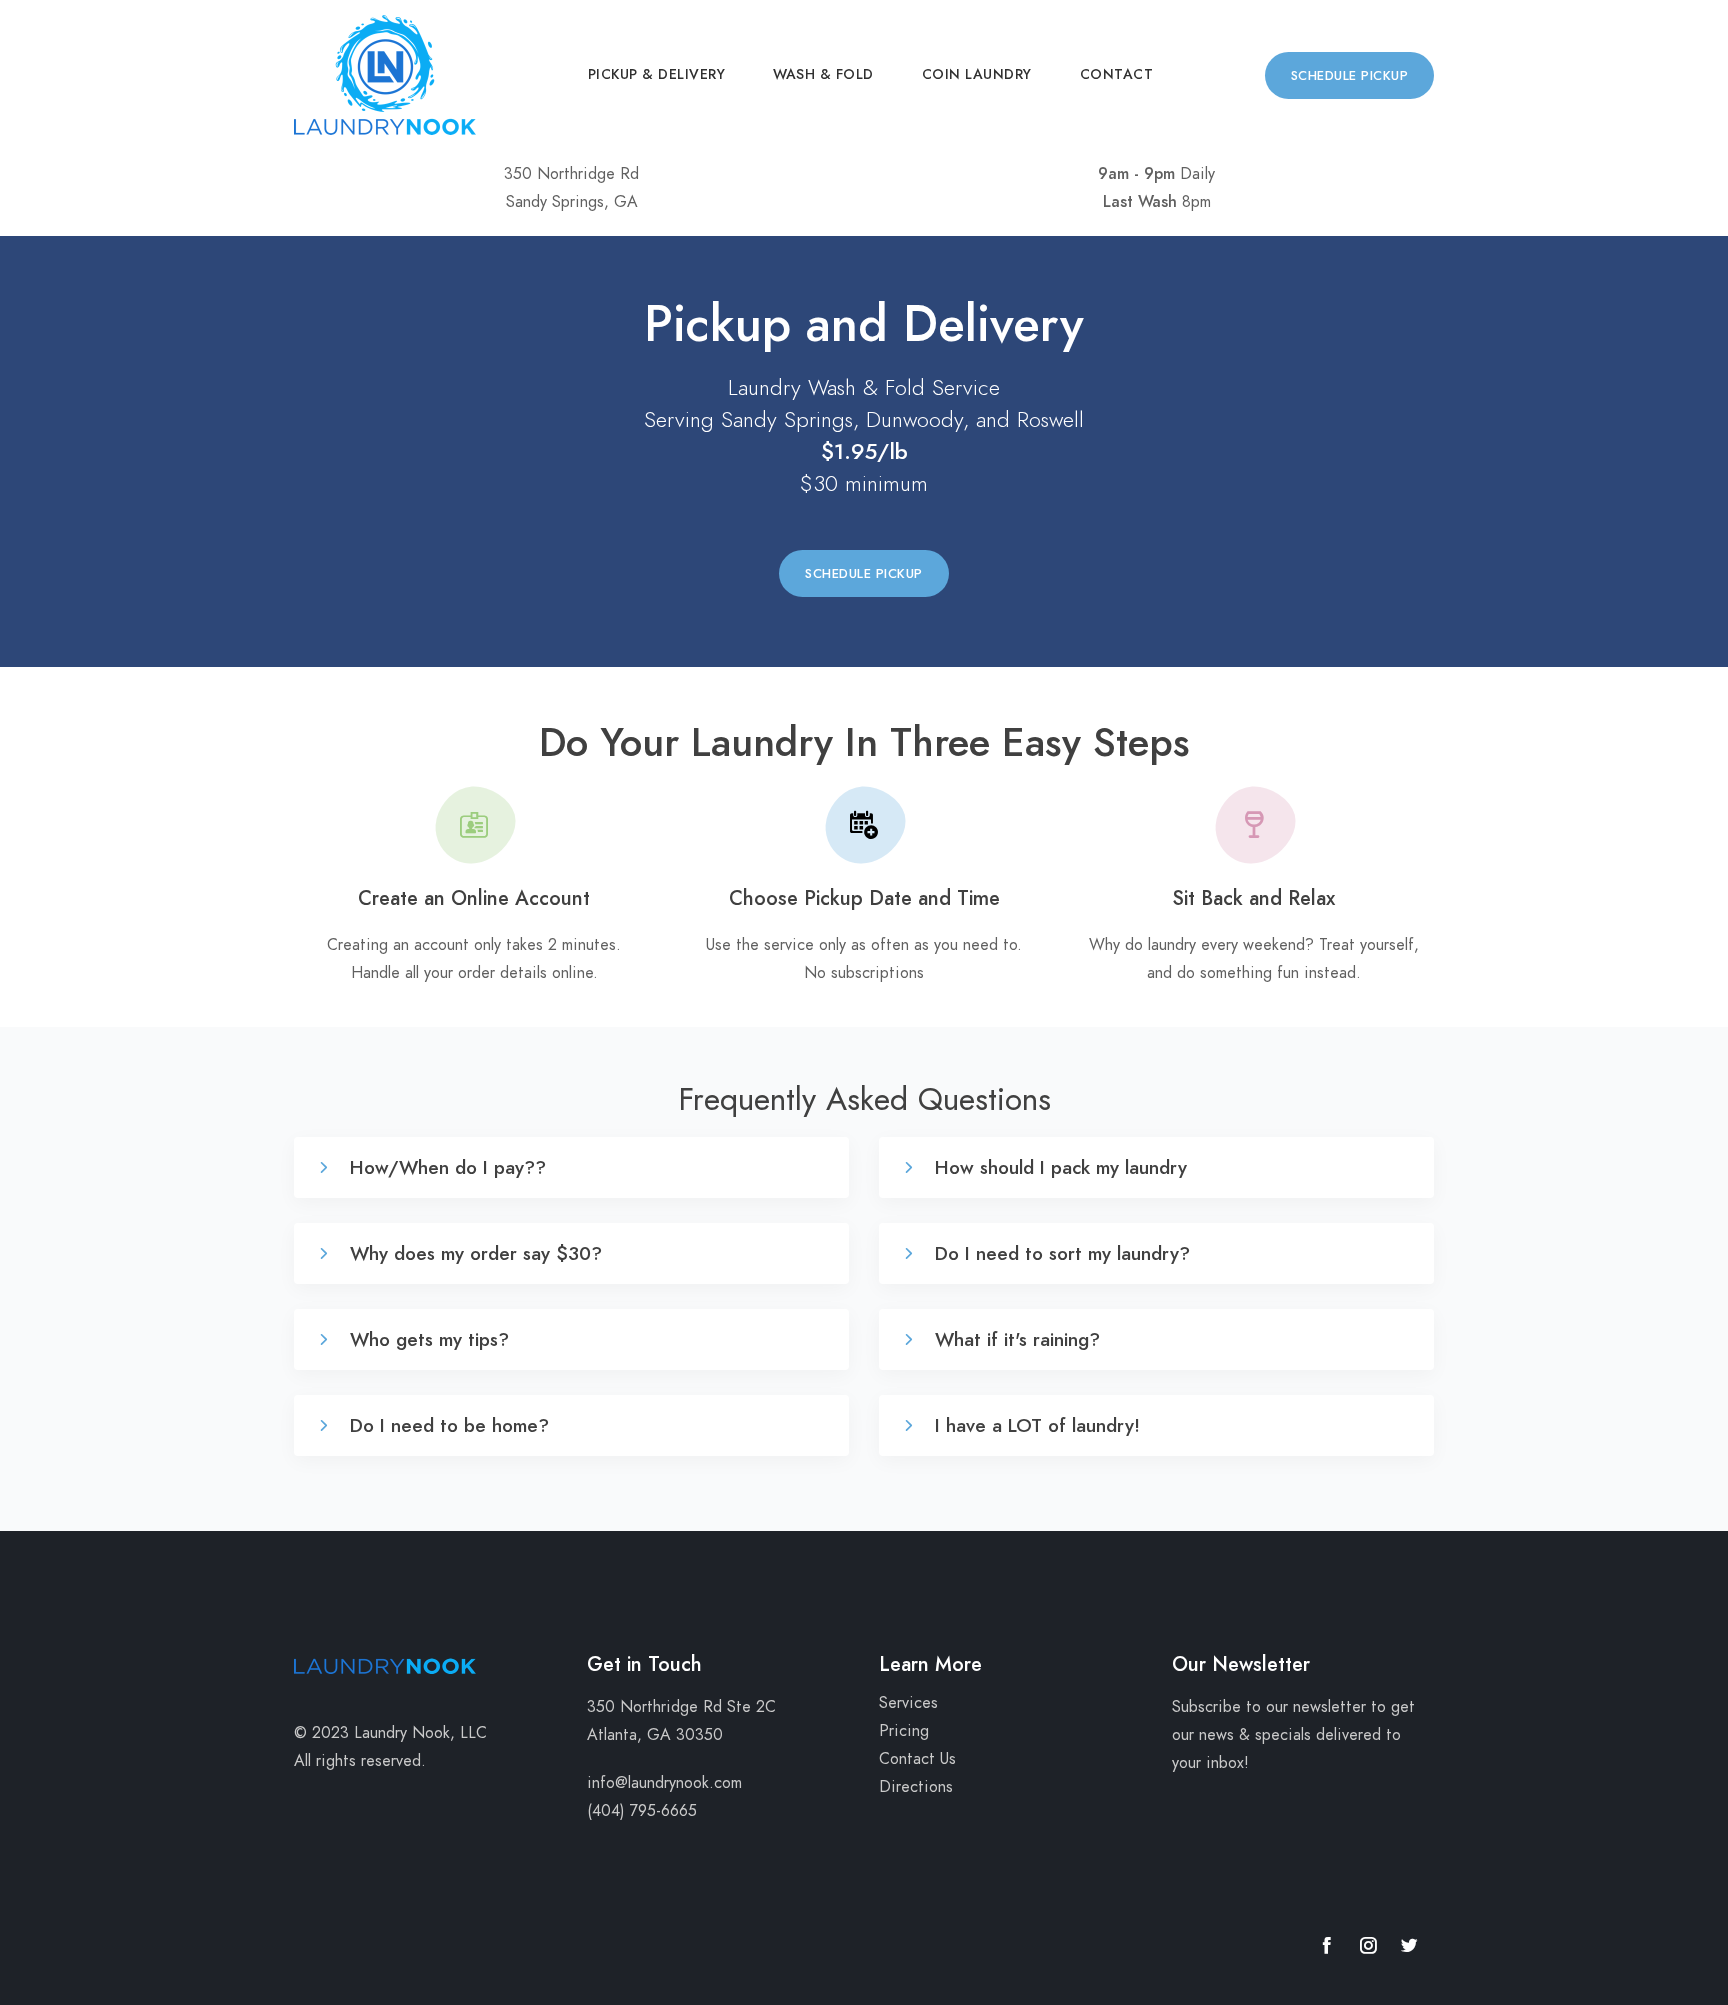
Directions (916, 1787)
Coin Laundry (977, 74)
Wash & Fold (823, 74)
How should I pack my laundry (1058, 1167)
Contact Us (917, 1759)
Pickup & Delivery (657, 74)
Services (908, 1703)
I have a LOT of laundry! (1034, 1425)
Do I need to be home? (446, 1425)
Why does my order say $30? (473, 1253)
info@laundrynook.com (664, 1783)
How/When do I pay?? (445, 1167)
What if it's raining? (1014, 1339)
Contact (1117, 74)
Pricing (904, 1731)
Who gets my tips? (426, 1339)
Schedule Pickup (1350, 76)
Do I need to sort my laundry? (1059, 1253)
